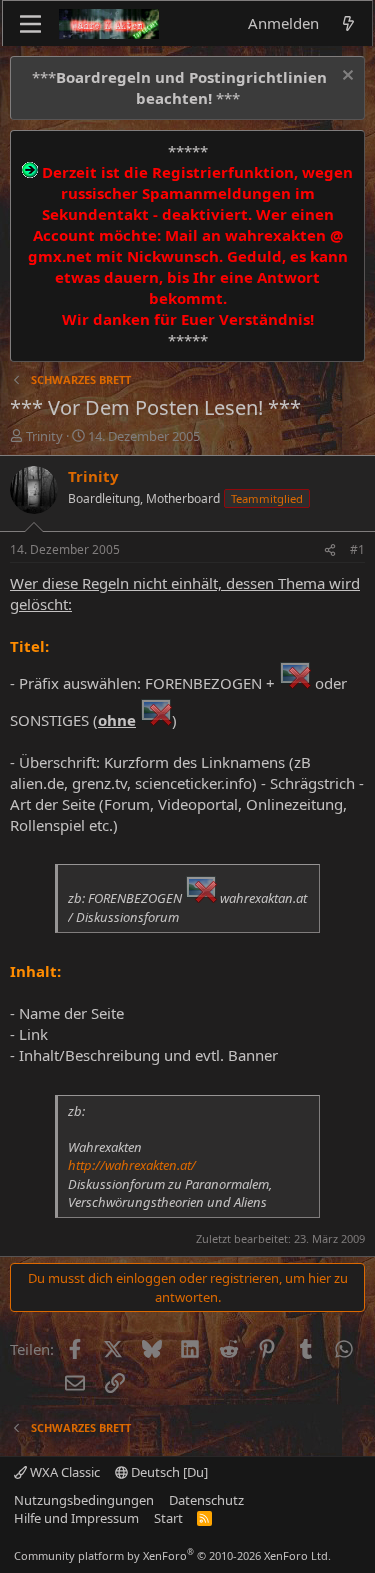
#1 (357, 549)
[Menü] (30, 24)
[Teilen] (330, 550)
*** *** (179, 87)
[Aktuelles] (348, 23)
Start (168, 1518)
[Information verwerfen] (345, 77)
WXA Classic (63, 1472)
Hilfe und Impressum (76, 1518)
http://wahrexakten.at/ (132, 1165)
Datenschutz (206, 1500)
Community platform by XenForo (172, 1555)
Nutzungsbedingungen (84, 1500)
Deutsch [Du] (168, 1472)
